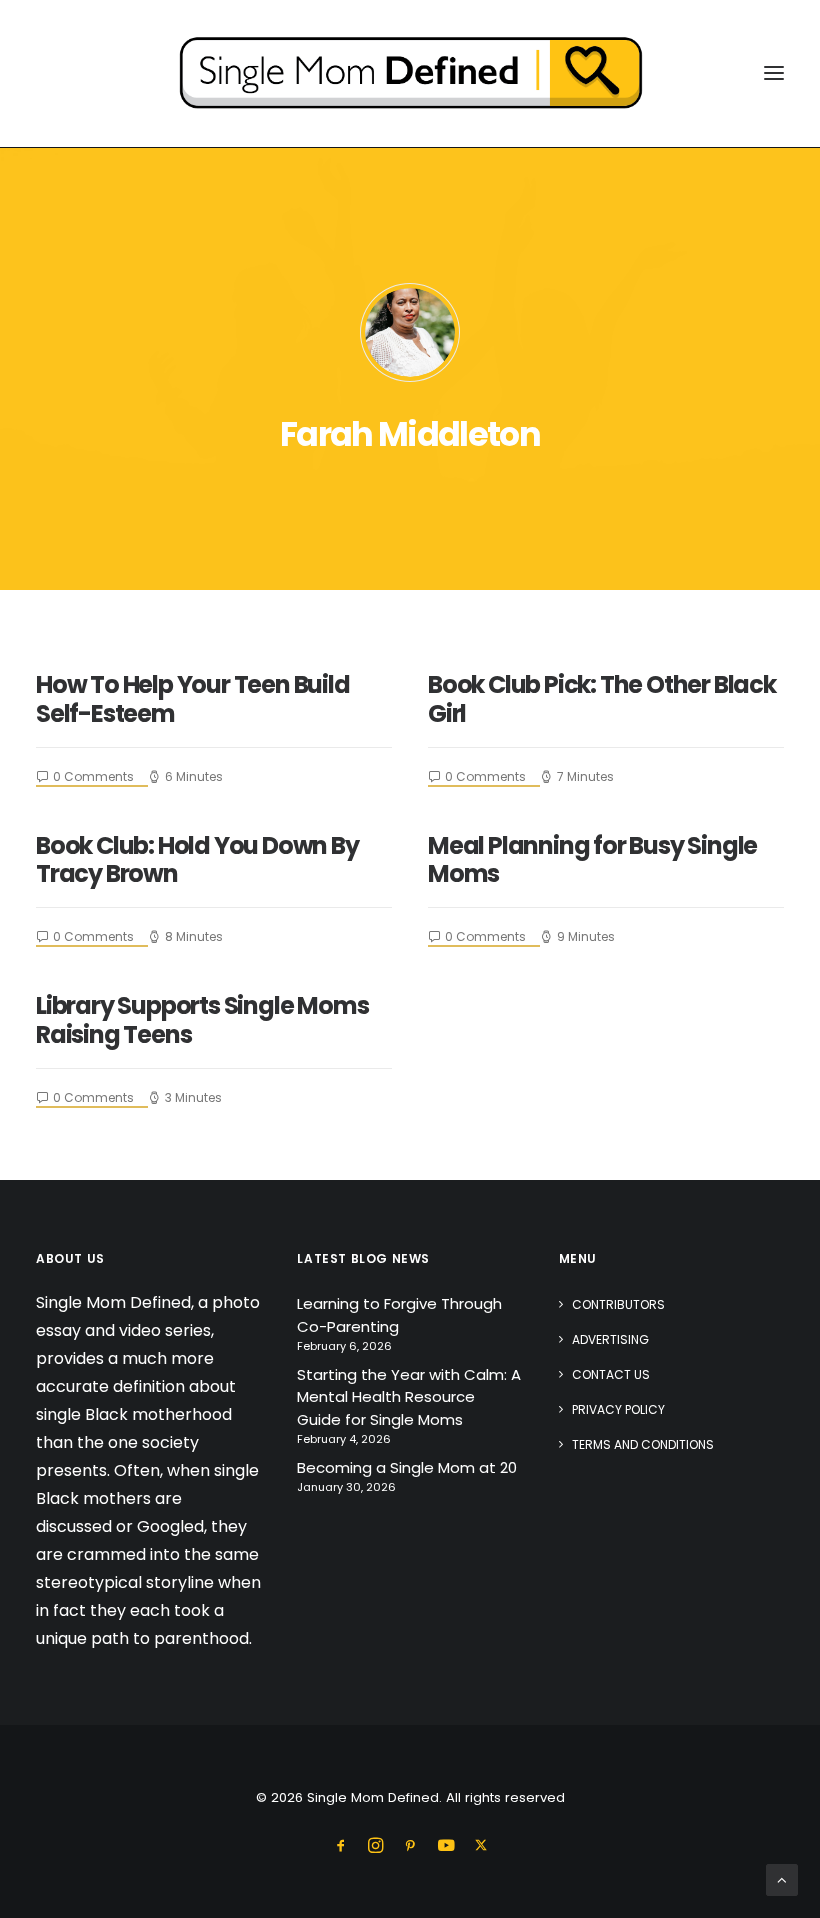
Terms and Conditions (643, 1444)
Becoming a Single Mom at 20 (407, 1467)
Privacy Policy (618, 1409)
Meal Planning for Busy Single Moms (592, 860)
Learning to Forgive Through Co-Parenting (399, 1315)
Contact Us (611, 1374)
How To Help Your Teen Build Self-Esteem (193, 699)
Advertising (610, 1339)
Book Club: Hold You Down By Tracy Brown (197, 860)
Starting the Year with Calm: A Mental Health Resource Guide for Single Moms (409, 1397)
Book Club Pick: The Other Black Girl (602, 699)
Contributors (618, 1304)
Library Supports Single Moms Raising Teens (202, 1020)
